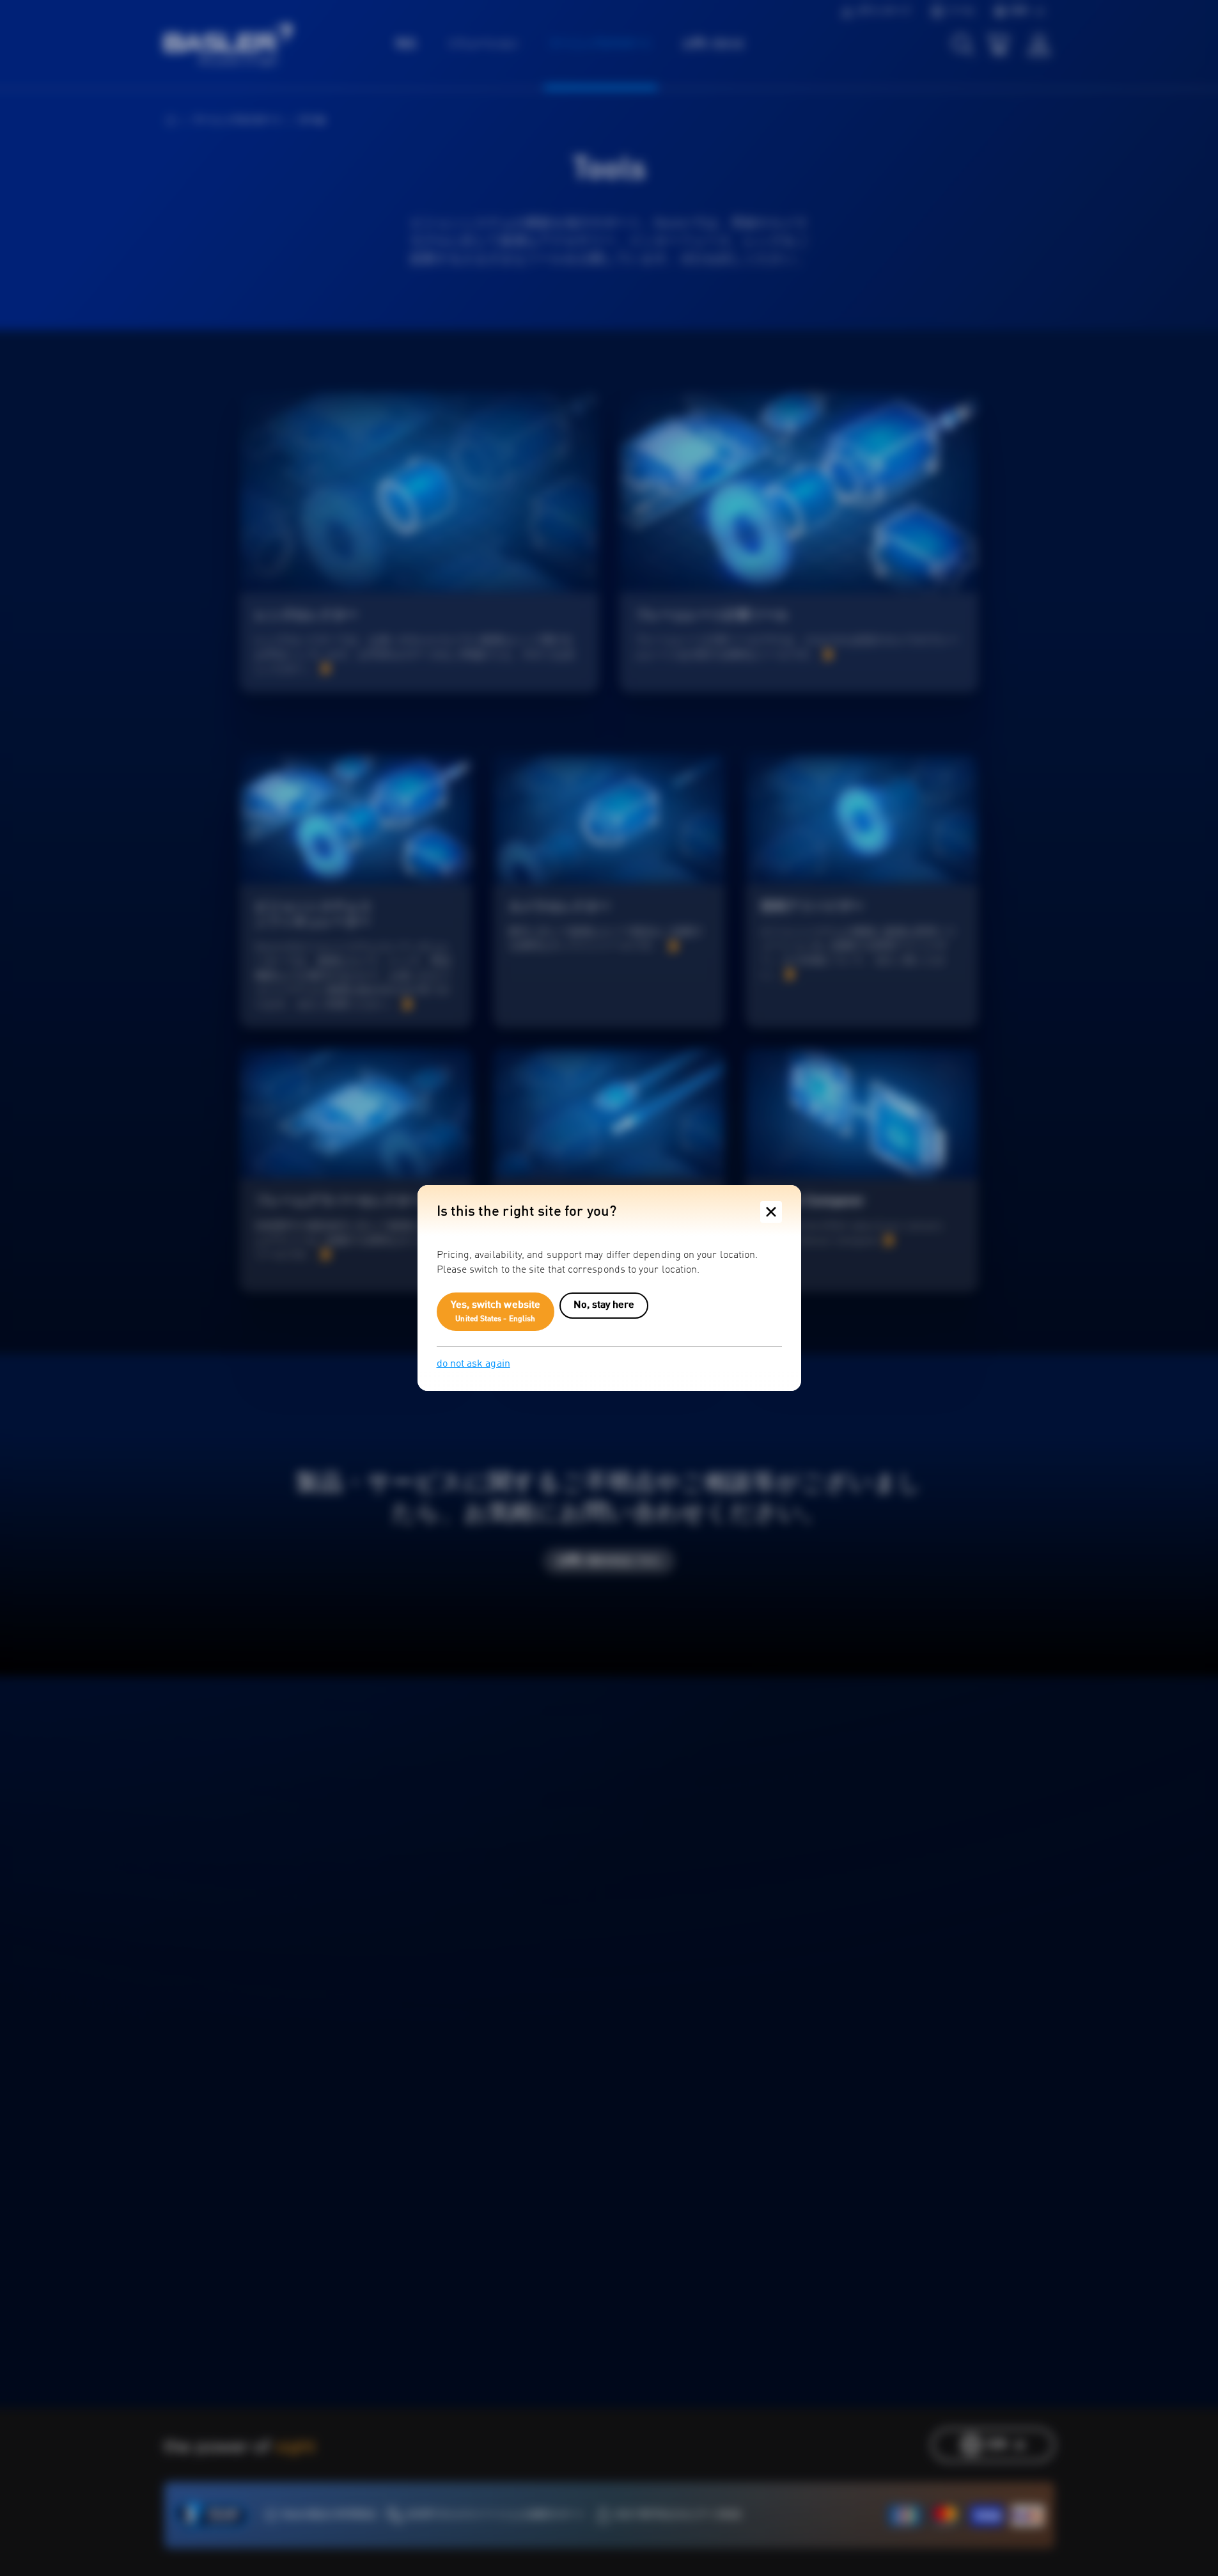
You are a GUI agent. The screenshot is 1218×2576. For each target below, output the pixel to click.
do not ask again (473, 1364)
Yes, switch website (496, 1312)
